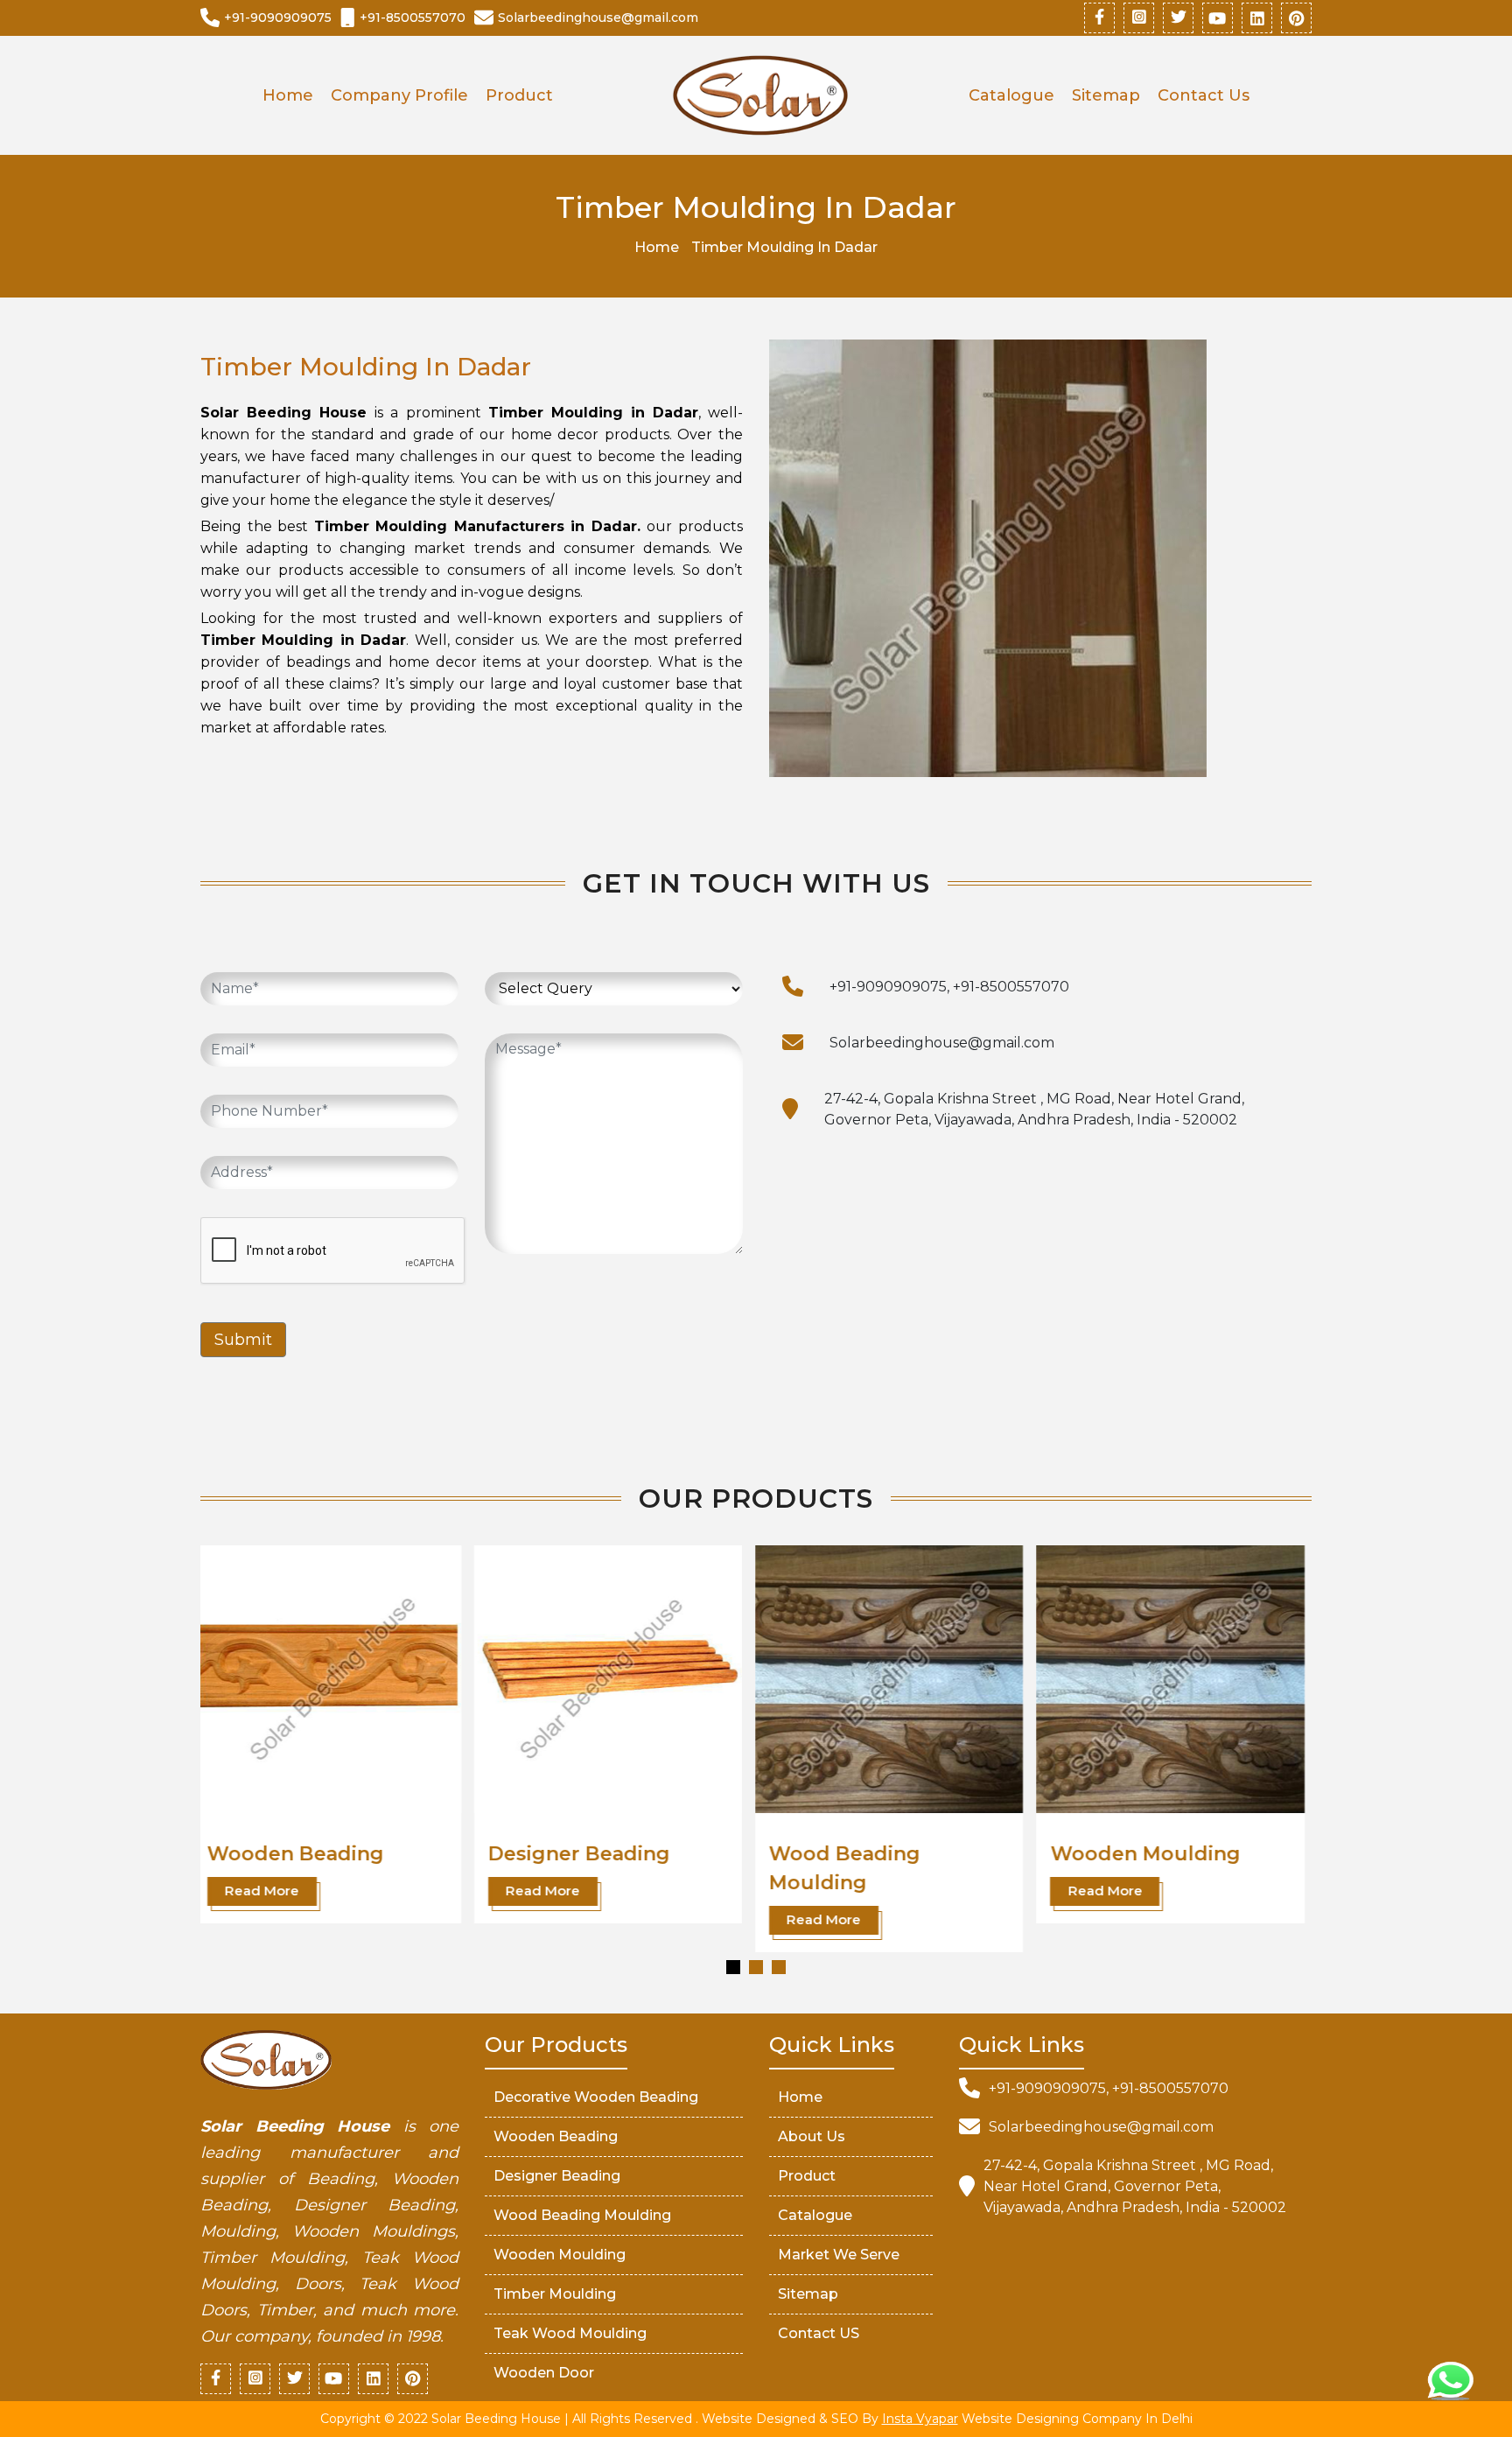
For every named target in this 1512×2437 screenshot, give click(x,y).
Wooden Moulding (872, 1854)
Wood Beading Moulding (582, 2215)
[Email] (793, 1043)
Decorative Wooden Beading (596, 2097)
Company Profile (399, 95)
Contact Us (1204, 95)
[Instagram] (1139, 18)
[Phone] (793, 987)
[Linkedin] (1257, 18)
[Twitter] (1178, 18)
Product (519, 95)
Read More (270, 1891)
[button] (733, 1967)
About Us (812, 2136)
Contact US (819, 2333)
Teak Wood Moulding (570, 2333)
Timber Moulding (1147, 1854)
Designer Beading (306, 1854)
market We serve (839, 2255)
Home (288, 95)
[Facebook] (1099, 18)
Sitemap (1106, 95)
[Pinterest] (1296, 18)
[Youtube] (1218, 18)
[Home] (760, 95)
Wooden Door (544, 2373)
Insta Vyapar (920, 2419)
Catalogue (1011, 95)
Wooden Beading (556, 2136)
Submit (243, 1340)
